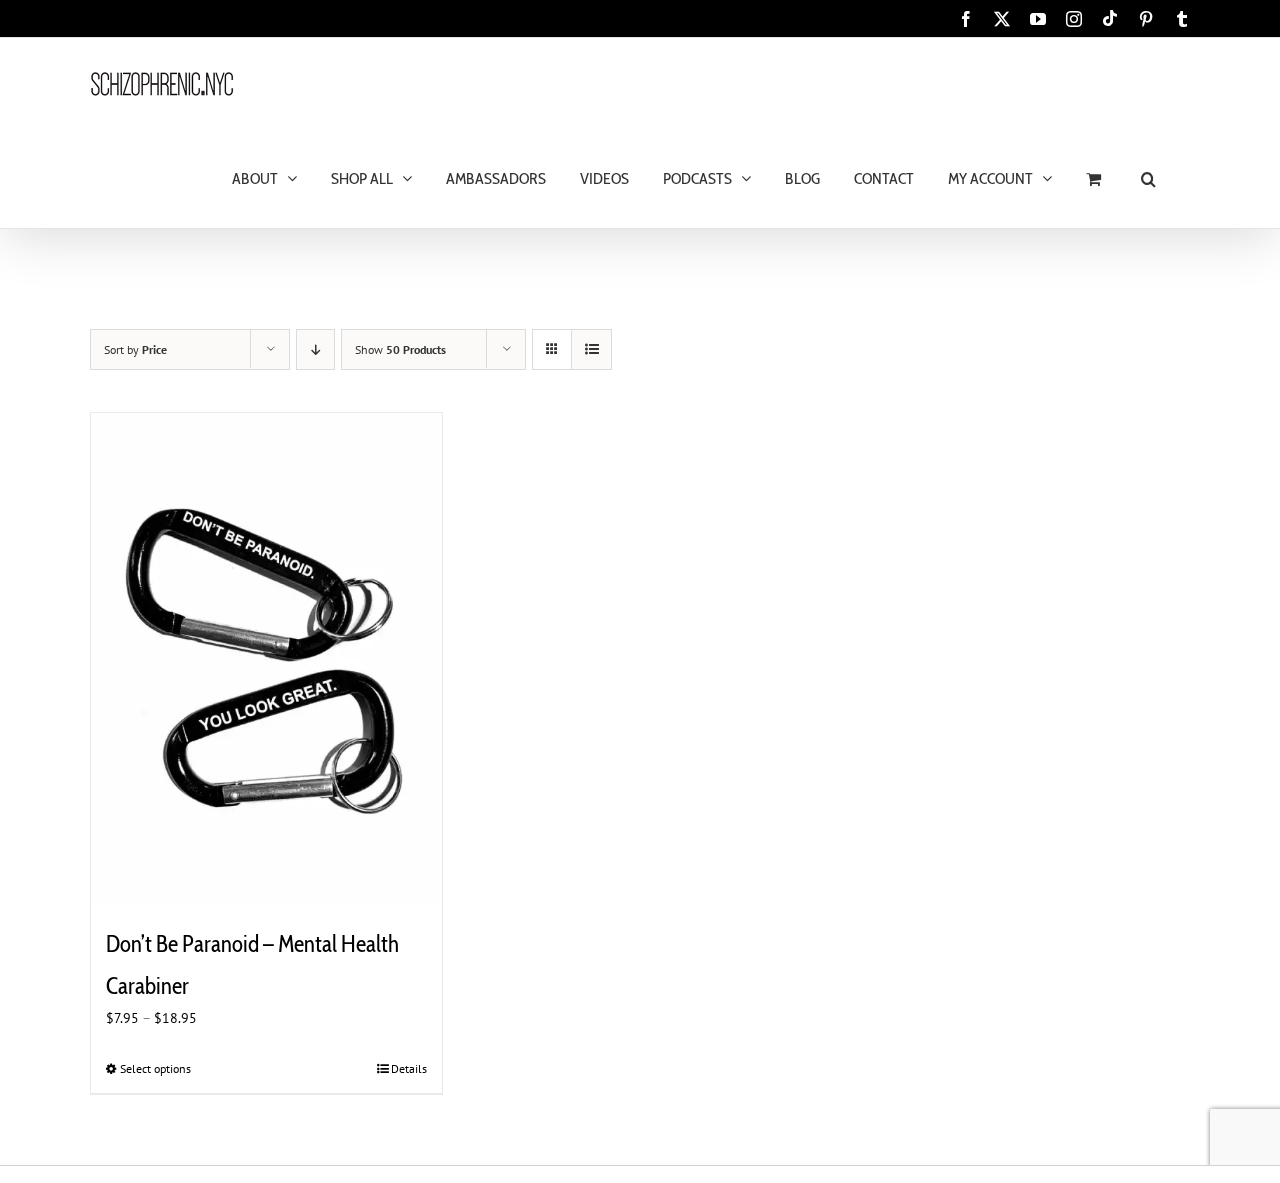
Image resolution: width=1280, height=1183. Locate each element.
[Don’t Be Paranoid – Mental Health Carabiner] (266, 659)
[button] (1148, 177)
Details (409, 1068)
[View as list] (591, 349)
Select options (155, 1068)
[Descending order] (315, 349)
